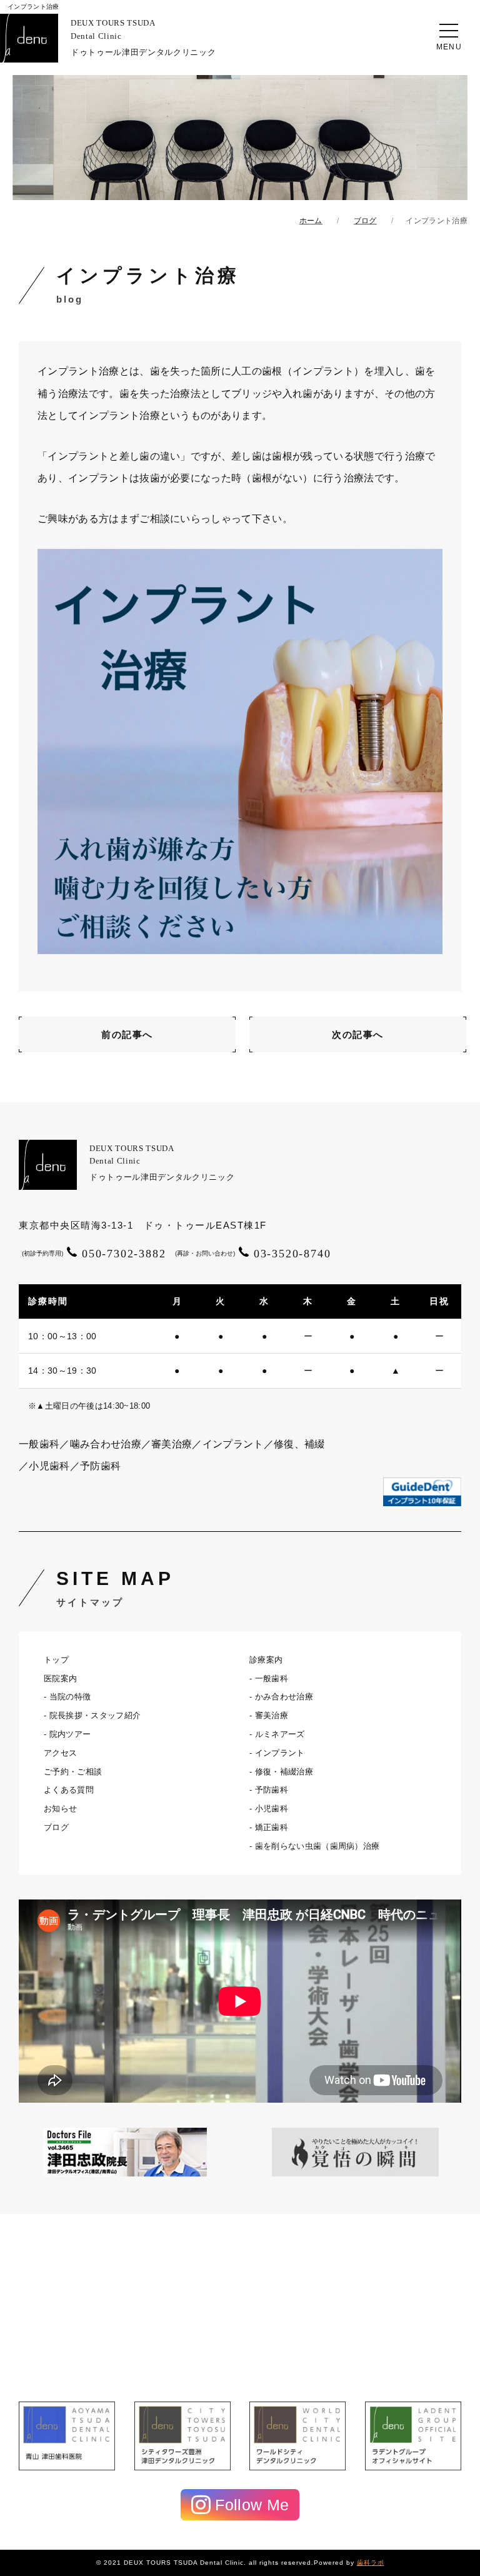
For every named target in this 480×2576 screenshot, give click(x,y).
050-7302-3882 (94, 1254)
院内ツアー (70, 1734)
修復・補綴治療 (284, 1772)
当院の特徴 (70, 1697)
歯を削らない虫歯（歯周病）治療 (317, 1846)
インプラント (280, 1753)
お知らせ (60, 1809)
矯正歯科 (272, 1827)
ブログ (56, 1827)
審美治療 (272, 1715)
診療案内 (266, 1660)
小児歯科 (272, 1809)
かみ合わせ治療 (284, 1697)
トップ (56, 1660)
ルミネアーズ (280, 1734)
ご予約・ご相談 (73, 1772)
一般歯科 (272, 1678)
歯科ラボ (371, 2563)
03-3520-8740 (253, 1254)
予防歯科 (272, 1790)
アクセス (60, 1753)
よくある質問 (69, 1790)
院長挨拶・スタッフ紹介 (95, 1715)
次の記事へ (358, 1034)
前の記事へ (127, 1034)
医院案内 (60, 1678)
